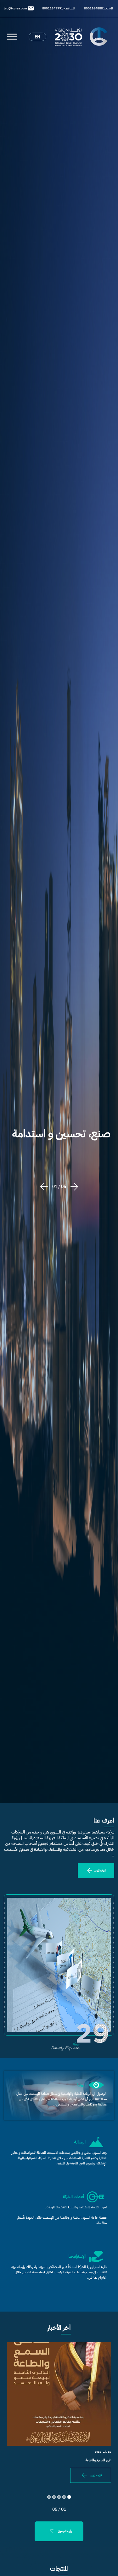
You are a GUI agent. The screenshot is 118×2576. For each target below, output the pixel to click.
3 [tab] (59, 2497)
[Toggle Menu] (12, 37)
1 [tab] (69, 2497)
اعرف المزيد (100, 1870)
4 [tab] (54, 2497)
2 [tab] (64, 2497)
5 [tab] (49, 2497)
